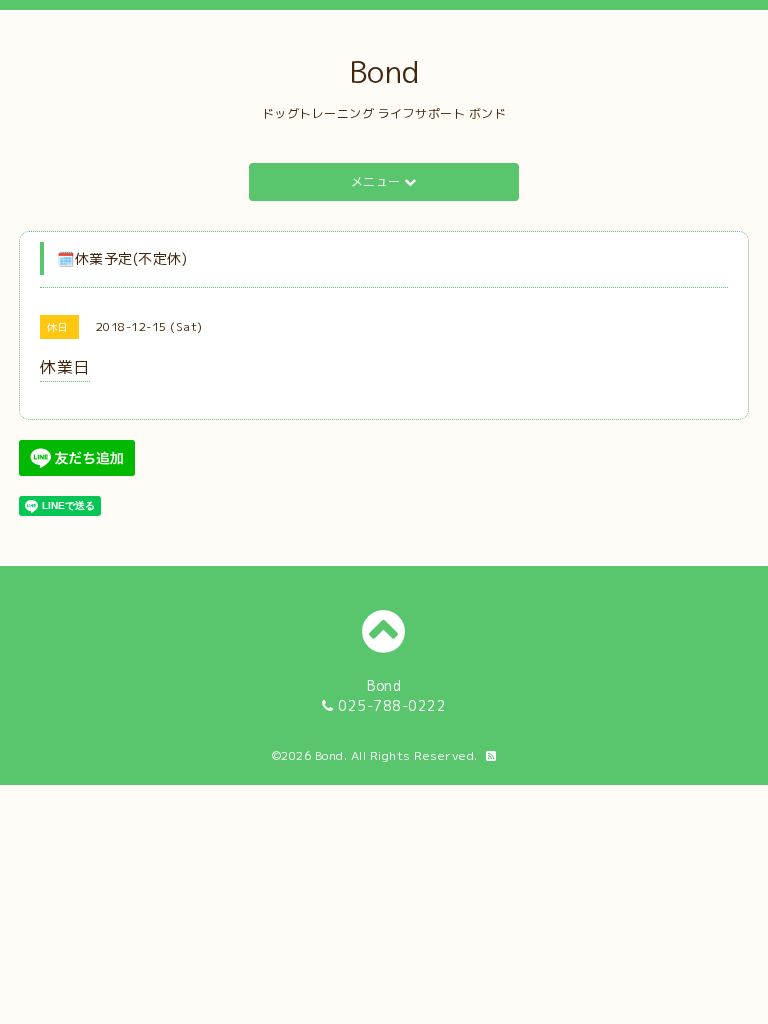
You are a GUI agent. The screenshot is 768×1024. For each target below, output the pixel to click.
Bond (384, 72)
